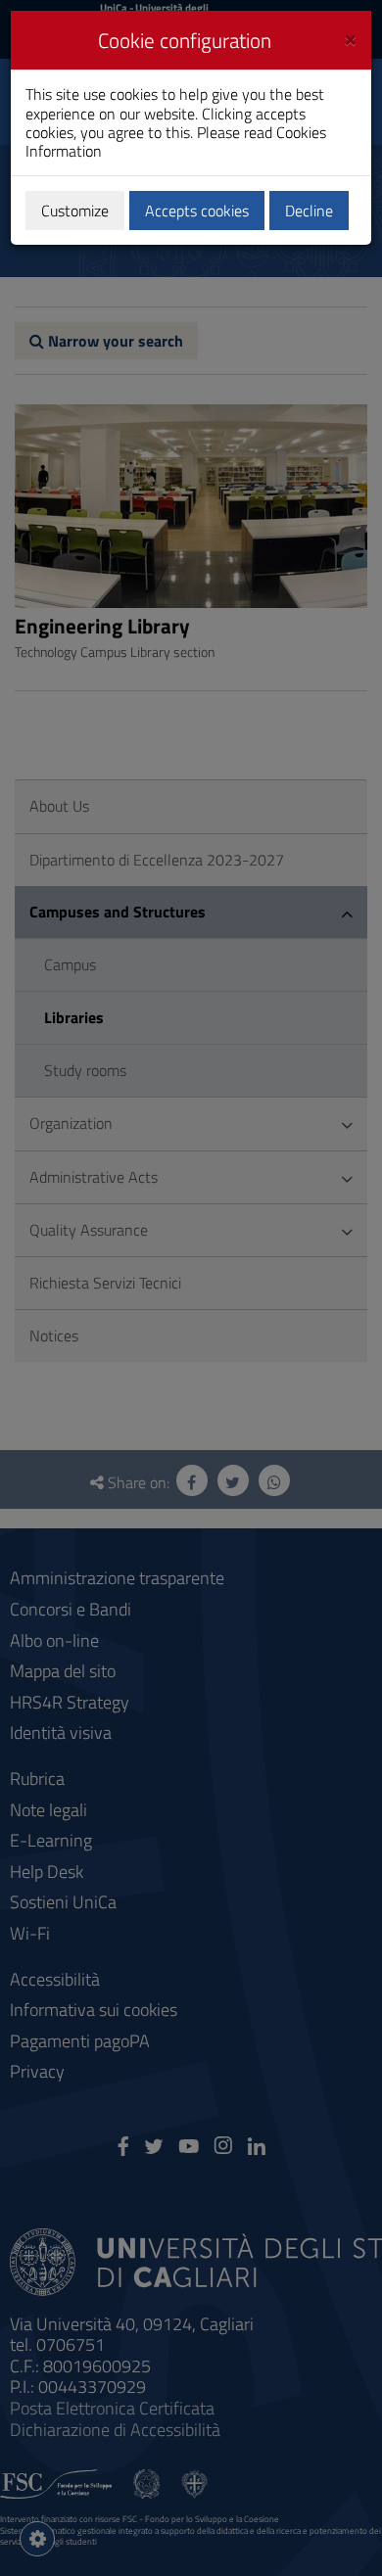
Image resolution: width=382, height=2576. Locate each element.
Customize (75, 211)
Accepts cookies (197, 211)
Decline (309, 211)
